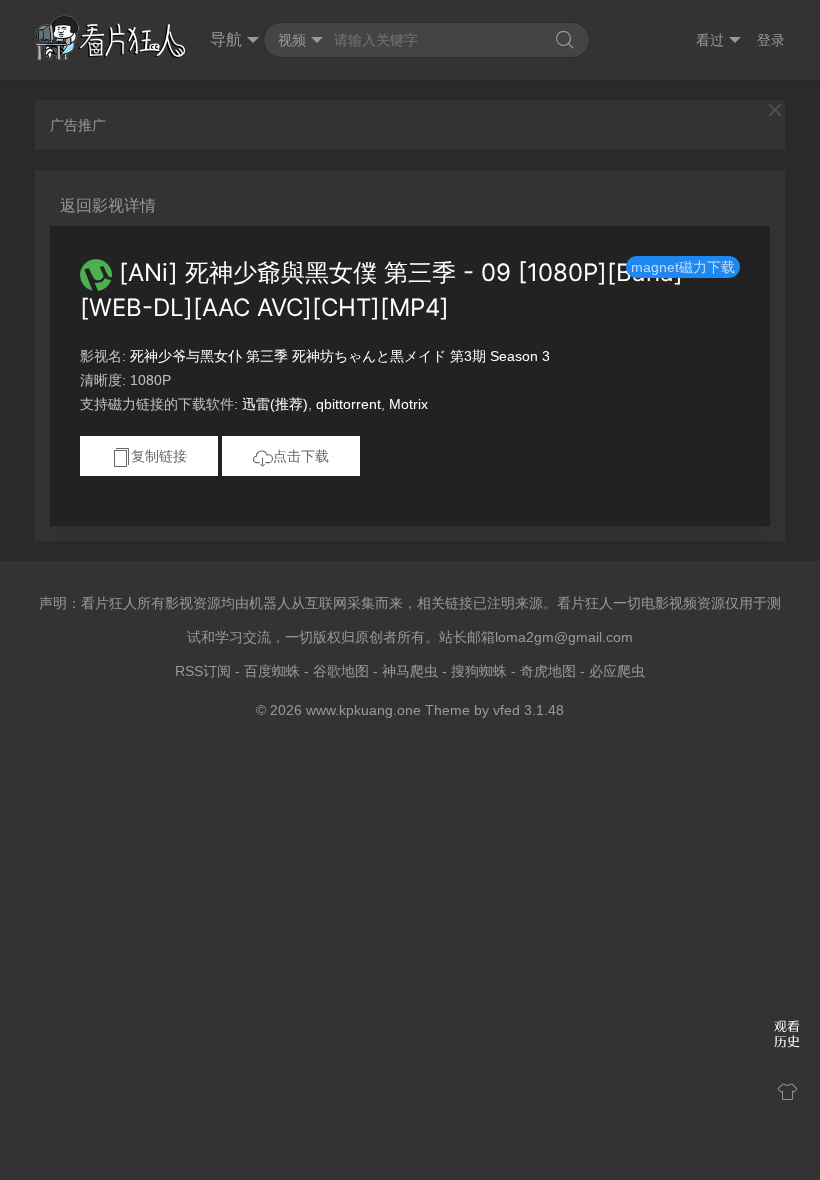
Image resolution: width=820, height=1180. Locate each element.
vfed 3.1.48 (528, 710)
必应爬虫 (617, 671)
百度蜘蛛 (272, 671)
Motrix (408, 404)
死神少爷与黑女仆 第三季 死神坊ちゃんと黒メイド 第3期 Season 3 (340, 356)
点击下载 (301, 456)
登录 (771, 40)
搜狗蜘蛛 (479, 671)
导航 (226, 39)
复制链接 (159, 456)
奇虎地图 (548, 671)
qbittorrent (348, 404)
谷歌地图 (341, 671)
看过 (710, 40)
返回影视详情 (108, 205)
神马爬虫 (410, 671)
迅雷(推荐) (275, 404)
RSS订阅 (203, 671)
